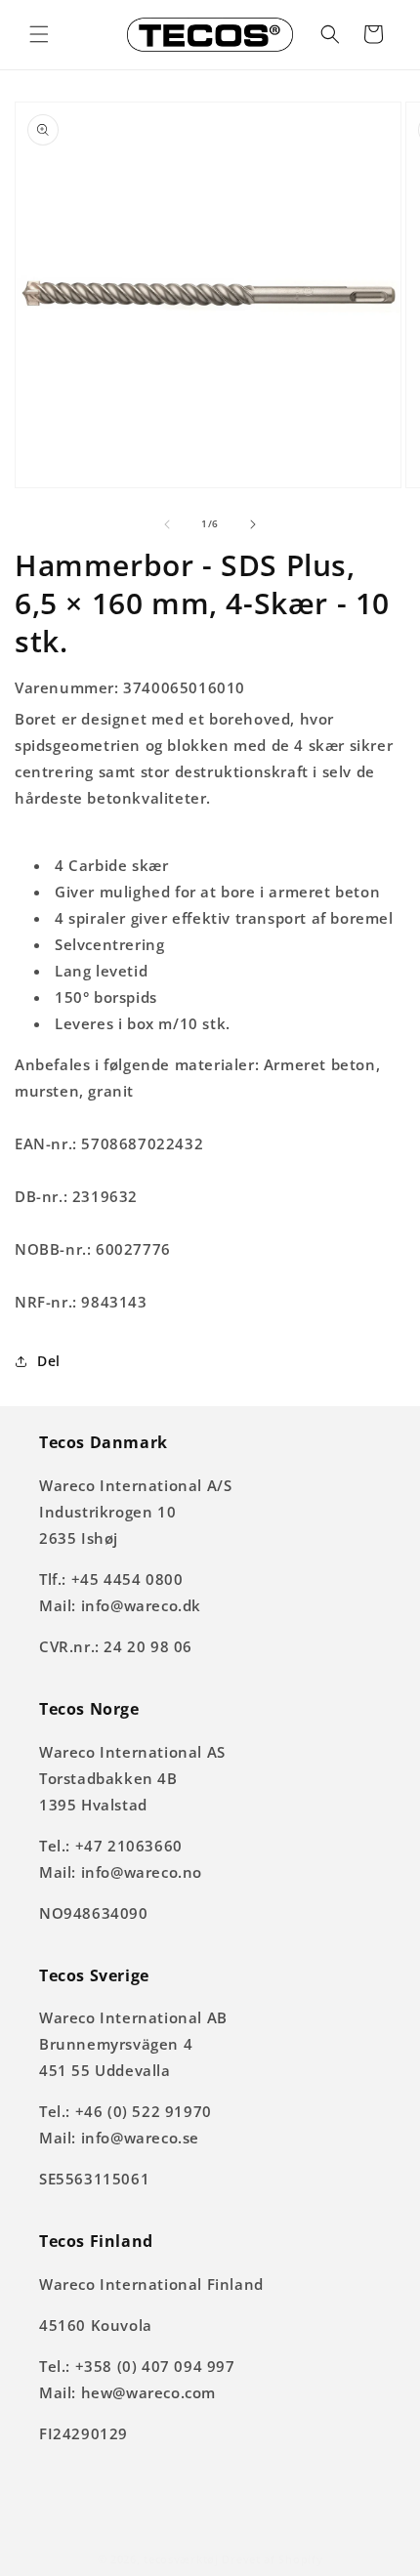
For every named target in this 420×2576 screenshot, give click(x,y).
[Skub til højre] (253, 524)
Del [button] (49, 1361)
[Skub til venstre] (167, 524)
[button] (39, 34)
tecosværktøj (181, 2559)
